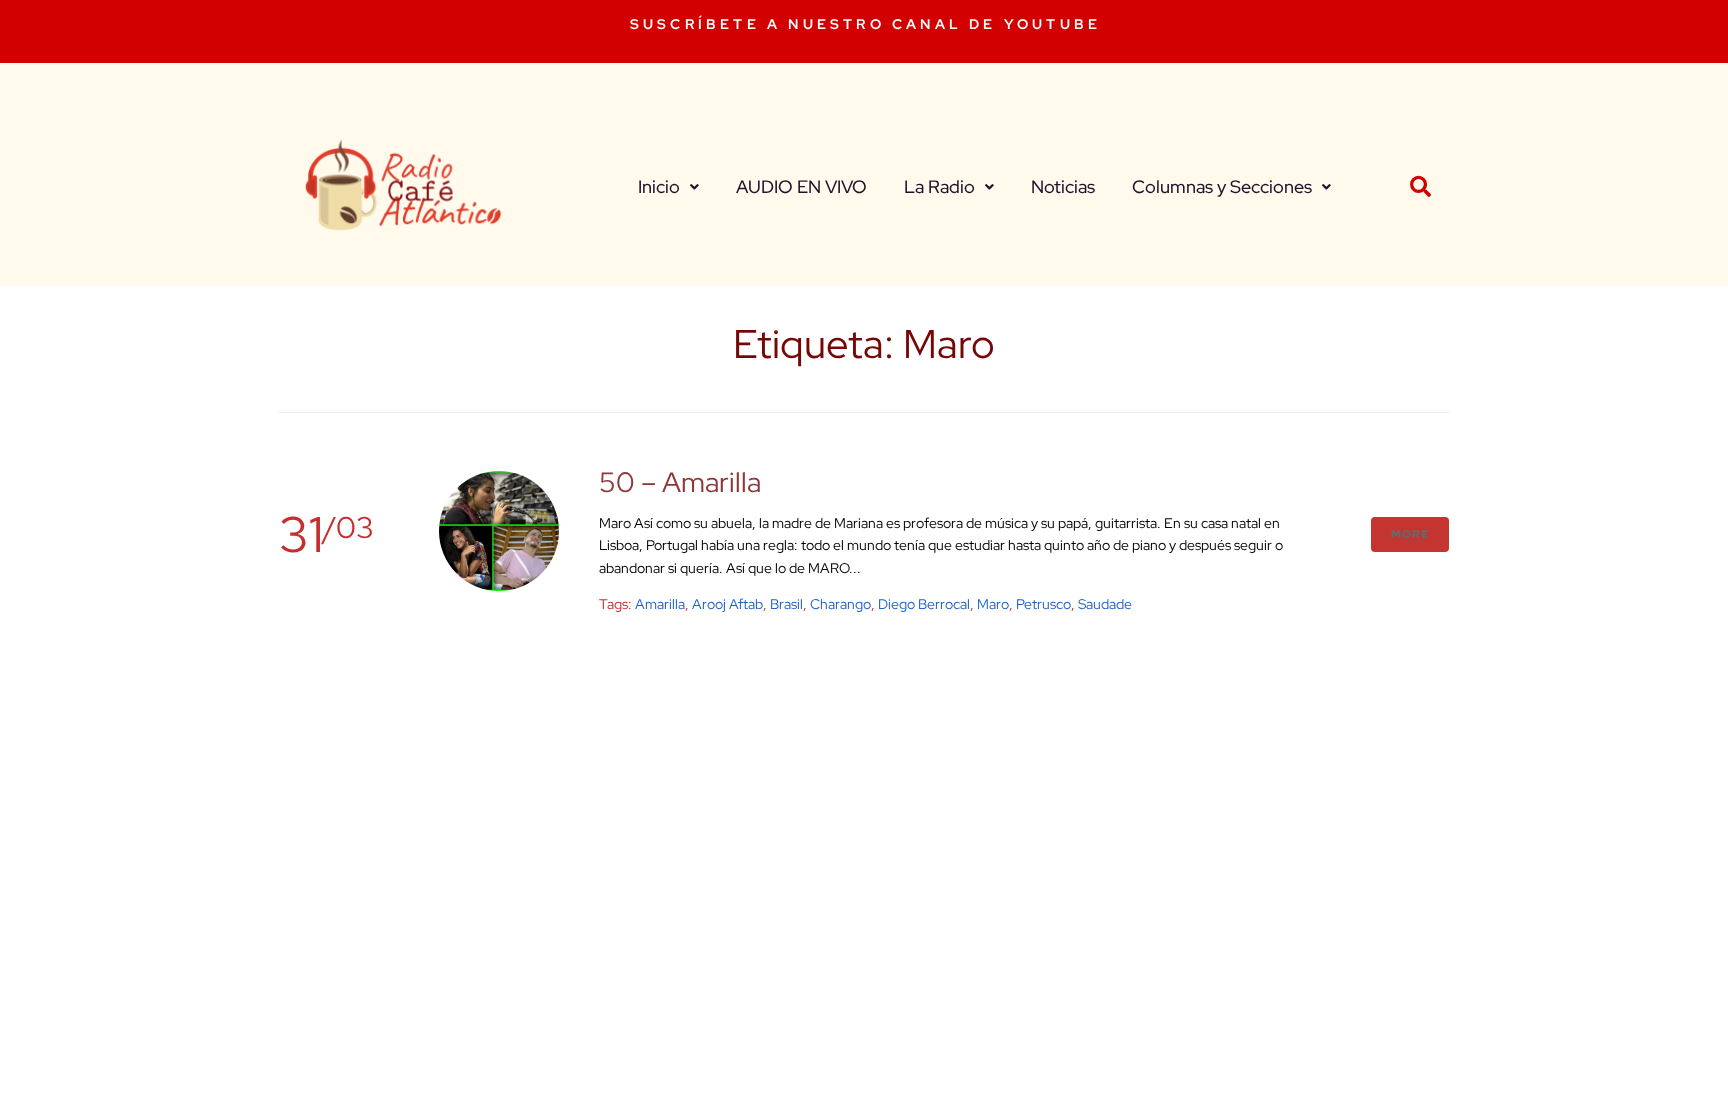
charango (840, 604)
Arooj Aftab (727, 604)
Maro (993, 604)
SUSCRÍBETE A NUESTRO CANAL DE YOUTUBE (865, 24)
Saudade (1105, 604)
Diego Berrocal (924, 604)
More (1410, 534)
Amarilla (660, 604)
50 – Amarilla (680, 482)
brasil (786, 604)
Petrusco (1043, 604)
